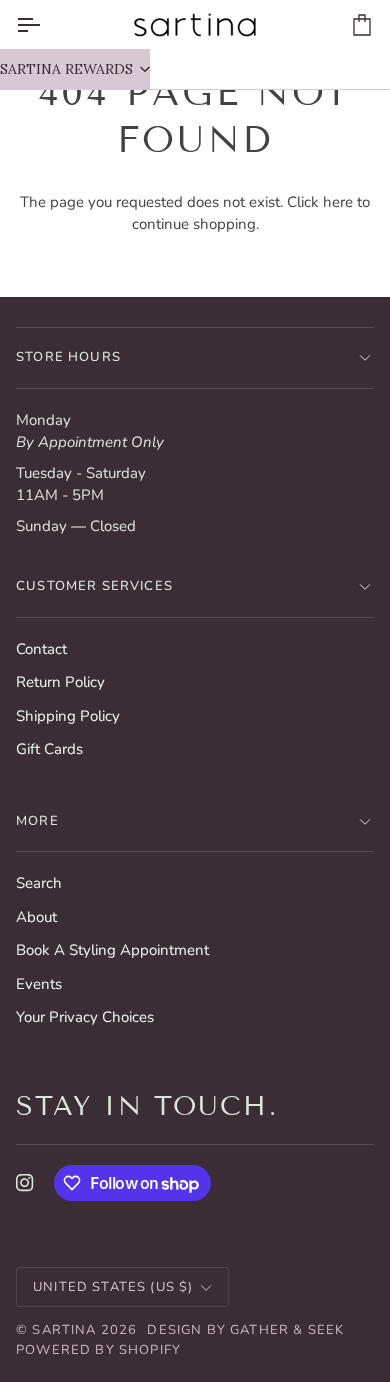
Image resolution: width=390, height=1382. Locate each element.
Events (39, 984)
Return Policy (60, 682)
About (36, 917)
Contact (41, 649)
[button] (75, 69)
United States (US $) (113, 1287)
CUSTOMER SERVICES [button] (94, 586)
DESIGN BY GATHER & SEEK (245, 1330)
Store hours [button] (68, 357)
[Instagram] (25, 1183)
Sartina (64, 1330)
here (338, 202)
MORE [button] (37, 821)
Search (39, 883)
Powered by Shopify (98, 1350)
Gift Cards (49, 749)
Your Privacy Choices (85, 1017)
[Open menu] (46, 24)
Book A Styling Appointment (112, 950)
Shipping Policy (68, 716)
